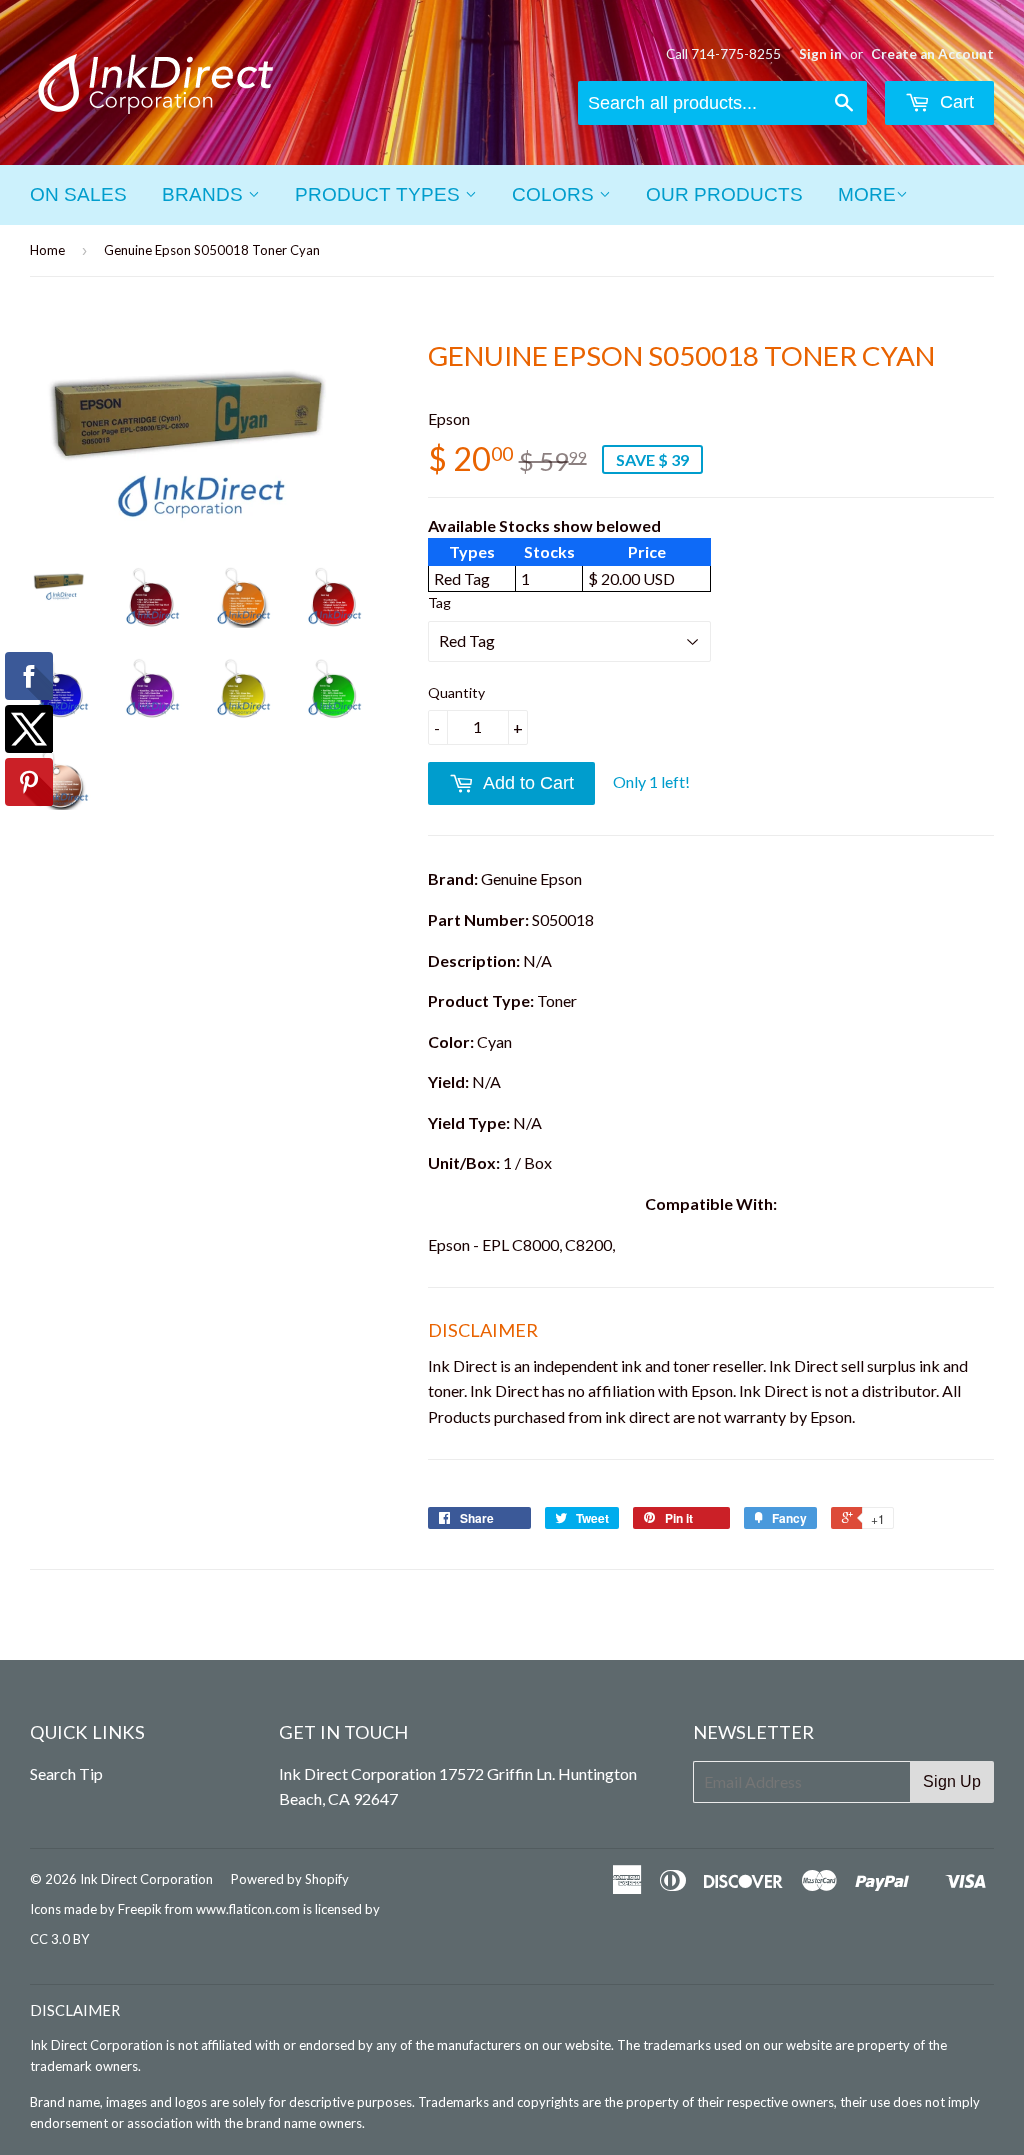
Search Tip (66, 1773)
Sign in (820, 54)
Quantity (456, 692)
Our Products (724, 194)
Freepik (140, 1909)
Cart (954, 102)
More (867, 194)
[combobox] (722, 103)
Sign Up (952, 1781)
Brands (205, 194)
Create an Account (932, 54)
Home (47, 250)
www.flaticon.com (248, 1909)
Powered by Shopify (290, 1879)
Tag (439, 602)
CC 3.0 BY (59, 1939)
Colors (555, 194)
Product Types (380, 194)
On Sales (78, 194)
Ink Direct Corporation (146, 1879)
